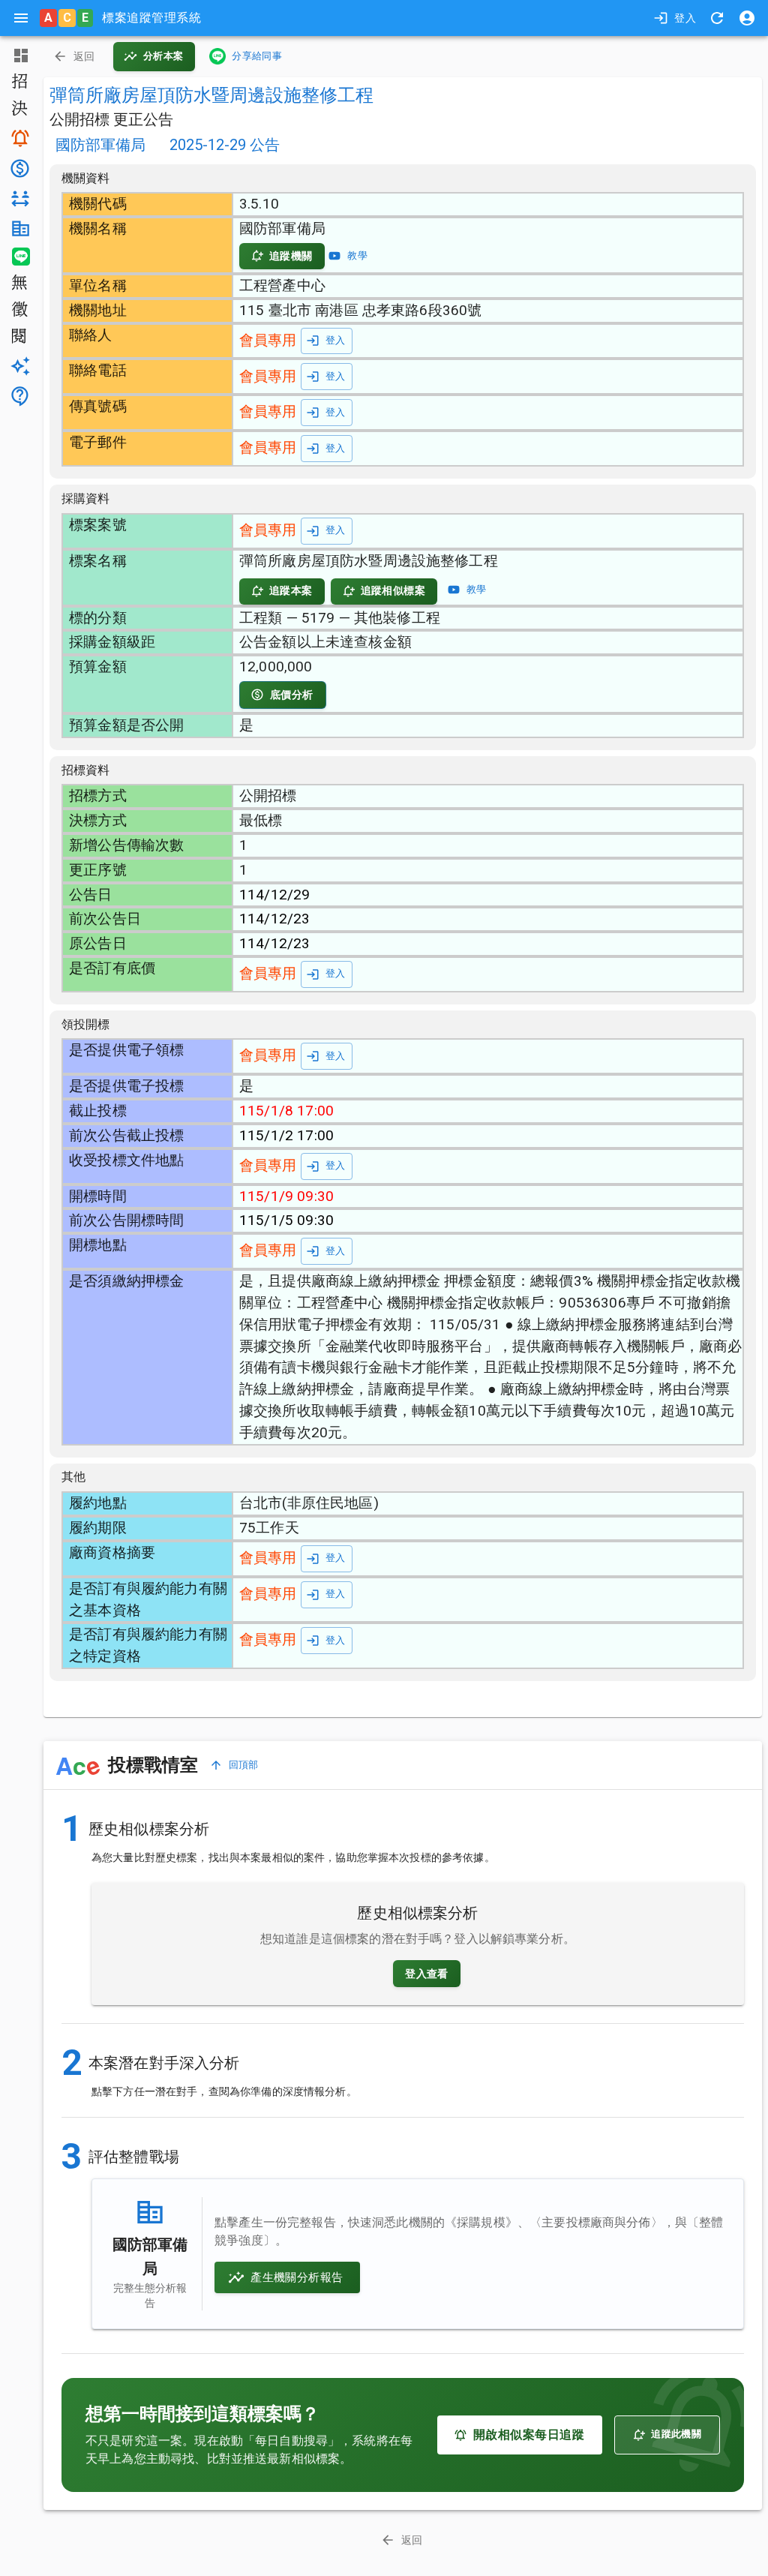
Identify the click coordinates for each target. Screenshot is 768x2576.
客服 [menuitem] (19, 396)
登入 (685, 18)
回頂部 (244, 1765)
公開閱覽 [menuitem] (19, 338)
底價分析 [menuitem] (19, 168)
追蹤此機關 (676, 2434)
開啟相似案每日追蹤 (529, 2435)
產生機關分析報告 (297, 2277)
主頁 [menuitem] (19, 56)
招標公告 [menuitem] (19, 83)
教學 (357, 255)
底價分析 (292, 695)
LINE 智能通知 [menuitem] (19, 257)
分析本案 (163, 56)
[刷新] (717, 18)
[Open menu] (21, 18)
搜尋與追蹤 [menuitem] (19, 138)
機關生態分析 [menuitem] (19, 228)
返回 (84, 56)
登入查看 (427, 1974)
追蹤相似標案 (393, 590)
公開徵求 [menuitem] (19, 311)
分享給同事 (257, 56)
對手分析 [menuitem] (19, 199)
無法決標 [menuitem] (19, 284)
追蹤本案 (291, 590)
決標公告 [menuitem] (19, 110)
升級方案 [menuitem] (19, 366)
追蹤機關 (291, 256)
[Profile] (747, 18)
